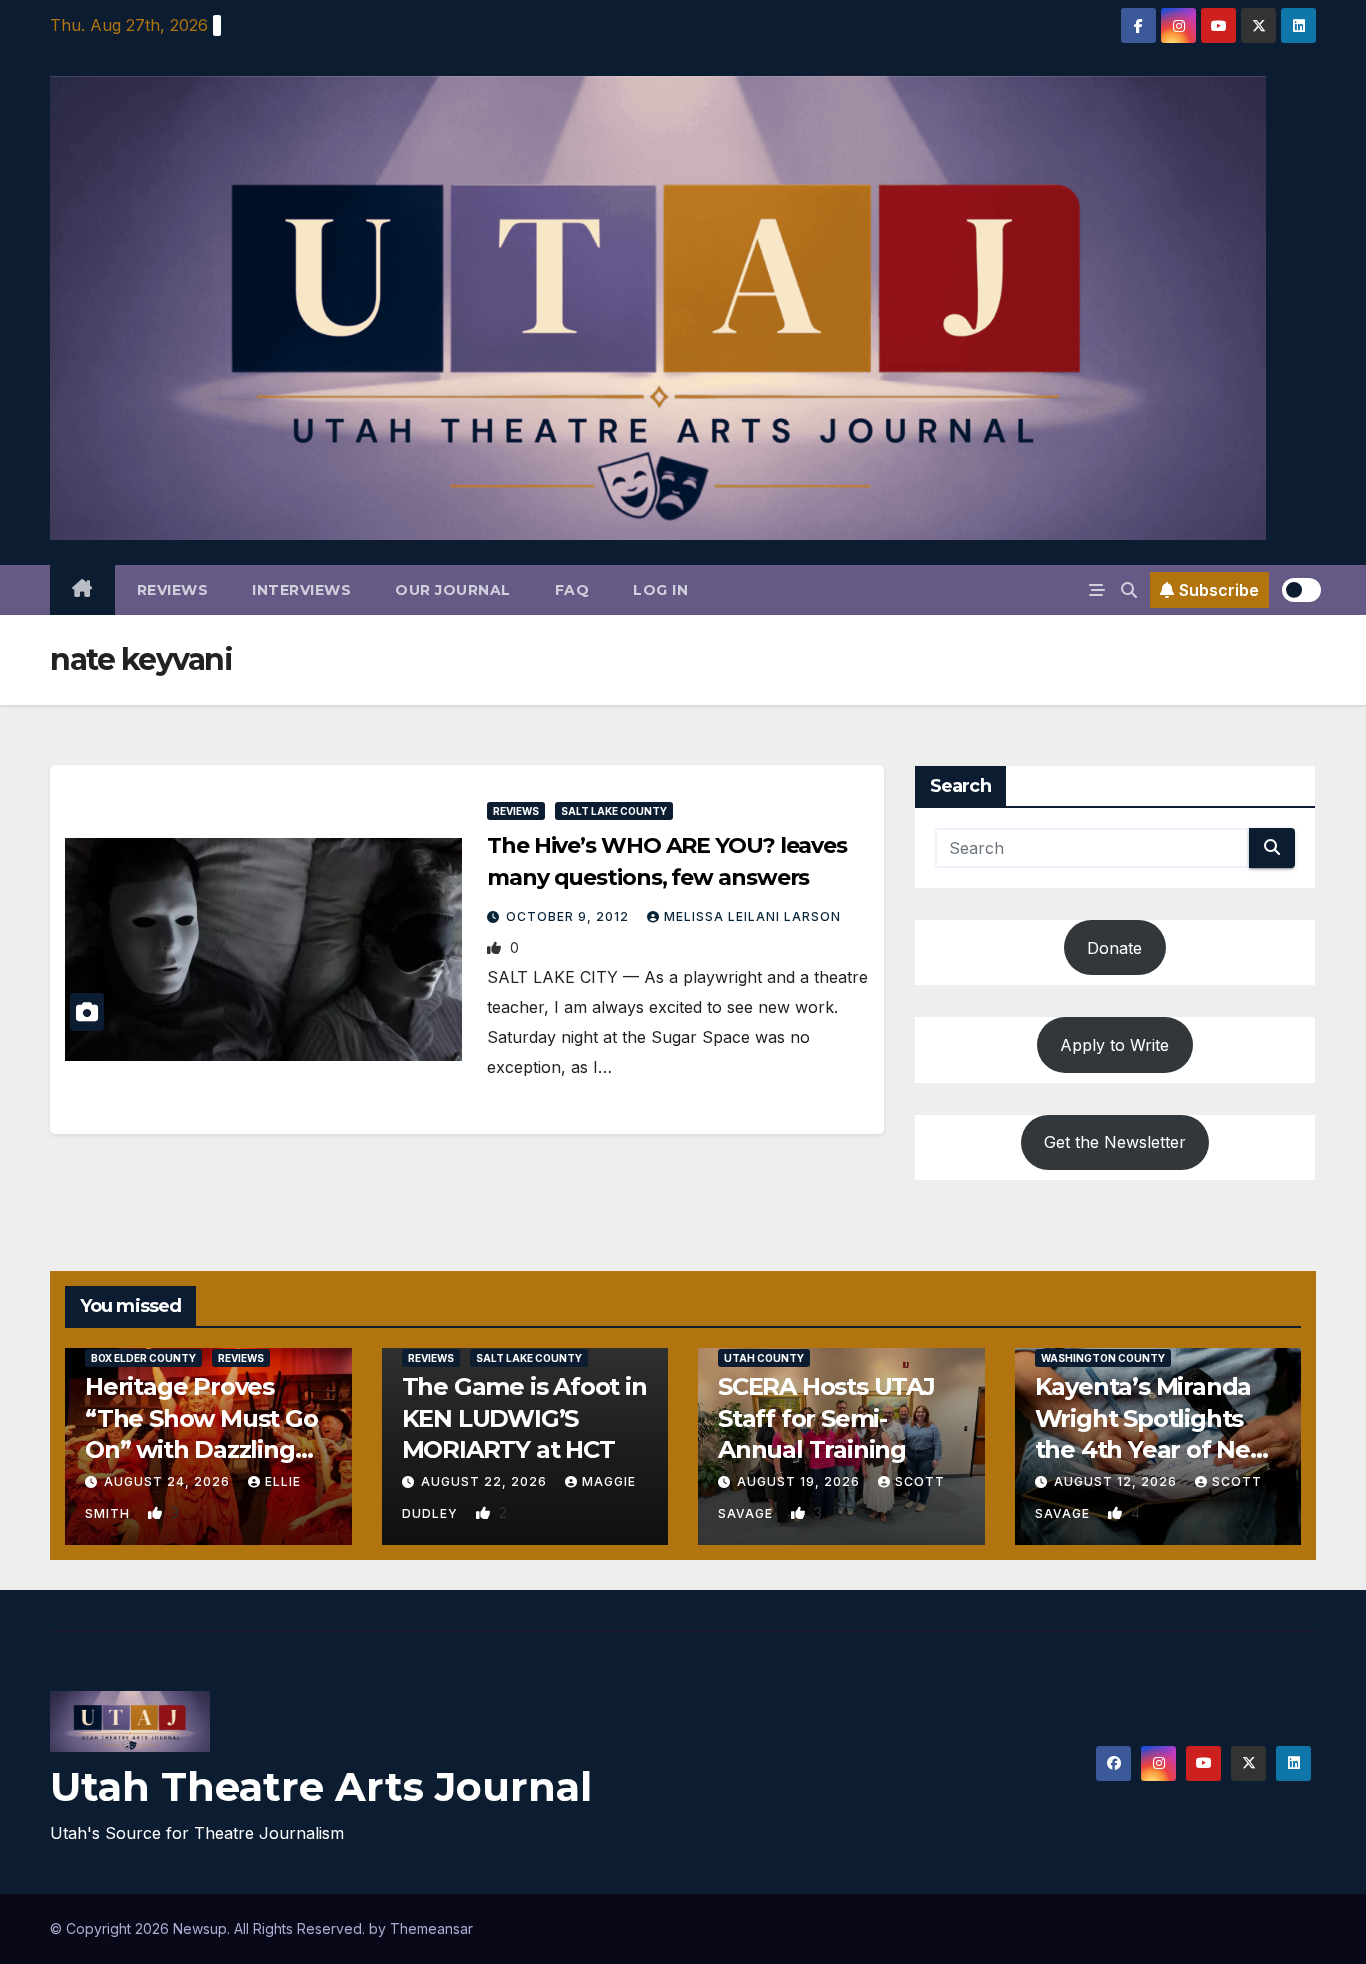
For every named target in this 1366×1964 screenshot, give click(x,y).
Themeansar (431, 1928)
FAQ (572, 590)
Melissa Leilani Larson (752, 916)
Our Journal (453, 590)
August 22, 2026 (486, 1481)
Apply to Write (1114, 1045)
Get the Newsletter (1115, 1142)
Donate (1114, 948)
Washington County (1103, 1358)
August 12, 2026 (1117, 1481)
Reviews (173, 590)
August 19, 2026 (800, 1481)
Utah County (764, 1358)
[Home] (82, 590)
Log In (660, 590)
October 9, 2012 (569, 916)
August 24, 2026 (169, 1481)
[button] (1129, 590)
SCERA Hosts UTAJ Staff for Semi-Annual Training (826, 1417)
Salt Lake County (614, 811)
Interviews (301, 590)
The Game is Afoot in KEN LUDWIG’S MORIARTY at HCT (524, 1417)
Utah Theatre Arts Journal (321, 1786)
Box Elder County (143, 1358)
